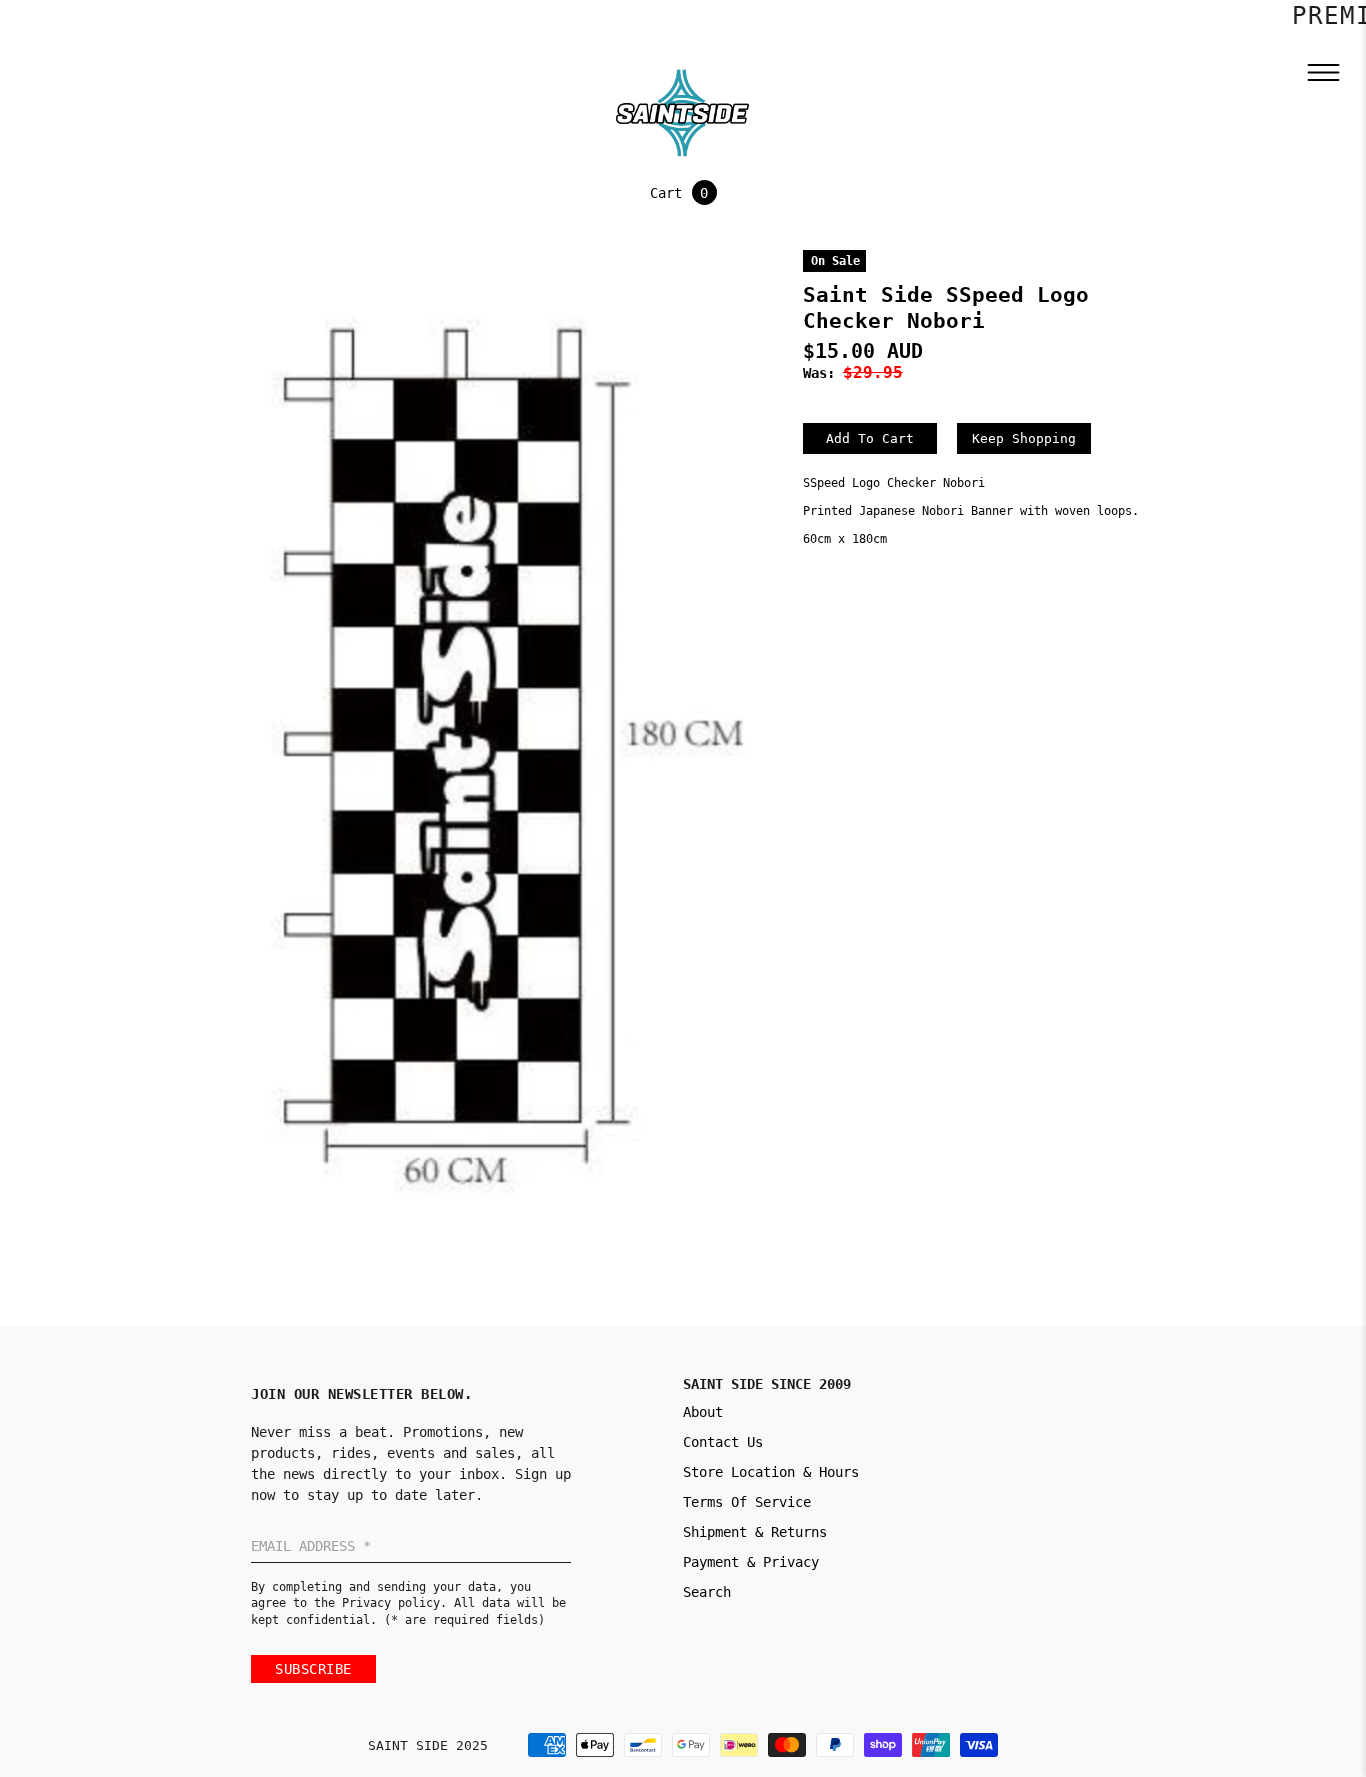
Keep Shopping (1024, 438)
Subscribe (313, 1669)
